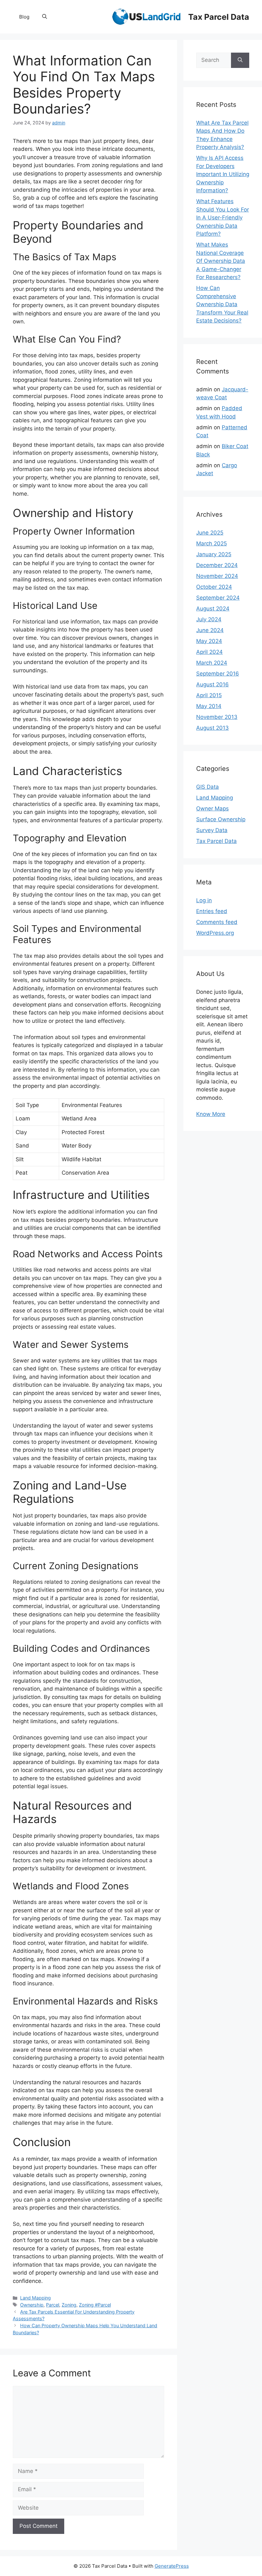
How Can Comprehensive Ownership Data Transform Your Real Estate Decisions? (222, 304)
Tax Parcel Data (219, 17)
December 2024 (217, 565)
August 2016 (212, 684)
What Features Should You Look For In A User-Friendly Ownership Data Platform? (223, 218)
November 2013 (217, 717)
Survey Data (212, 830)
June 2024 (210, 630)
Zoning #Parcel (95, 2305)
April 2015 (209, 695)
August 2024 (213, 609)
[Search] (240, 60)
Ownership (32, 2305)
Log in (204, 900)
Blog (24, 17)
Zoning (69, 2305)
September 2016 (218, 674)
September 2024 (218, 598)
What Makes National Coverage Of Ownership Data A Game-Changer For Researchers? (221, 261)
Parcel (53, 2305)
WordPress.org (215, 933)
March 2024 (212, 663)
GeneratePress (172, 2566)
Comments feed (217, 922)
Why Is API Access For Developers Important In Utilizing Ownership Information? (223, 174)
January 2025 (214, 554)
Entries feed (212, 911)
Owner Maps (212, 808)
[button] (45, 17)
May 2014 (209, 706)
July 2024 (209, 619)
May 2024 (209, 641)
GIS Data (208, 787)
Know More (211, 1114)
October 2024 (214, 587)
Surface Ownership (221, 819)
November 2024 (217, 576)
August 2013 (212, 728)
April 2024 (209, 652)
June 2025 (210, 533)
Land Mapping (35, 2298)
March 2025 (212, 543)
